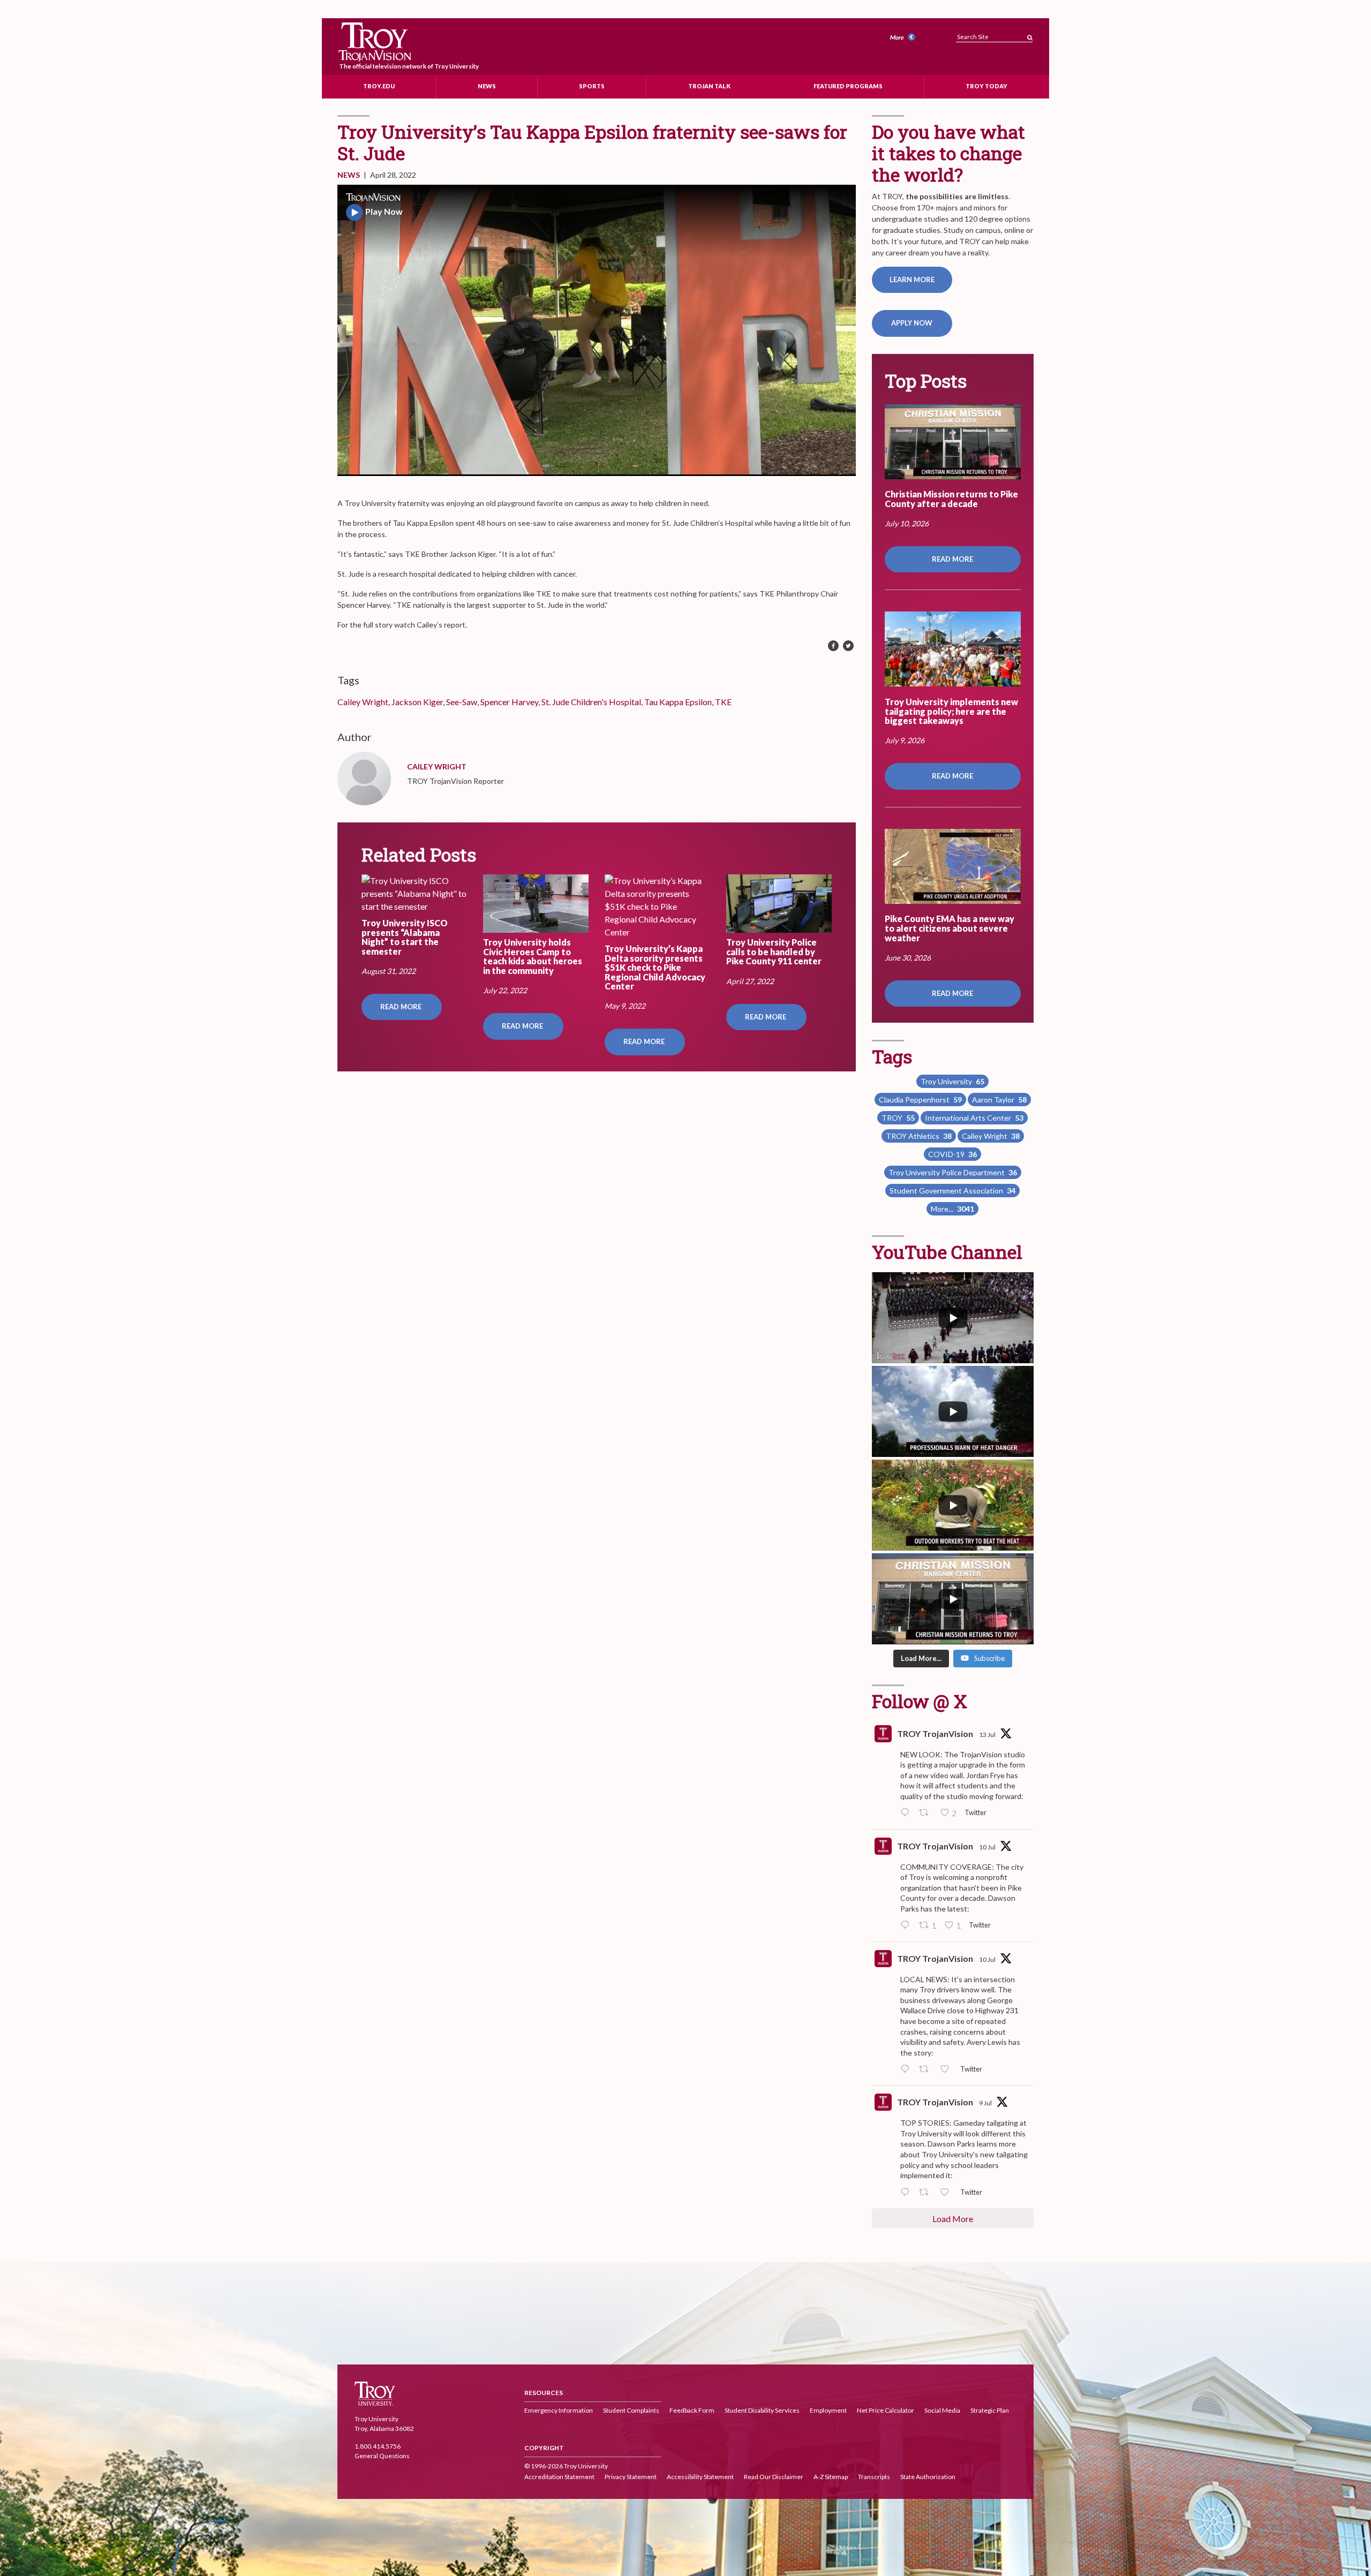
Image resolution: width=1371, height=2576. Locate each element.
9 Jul (985, 2103)
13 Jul (987, 1735)
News (487, 86)
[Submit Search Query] (1030, 35)
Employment (828, 2410)
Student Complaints (631, 2410)
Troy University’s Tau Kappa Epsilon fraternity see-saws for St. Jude (592, 142)
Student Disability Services (762, 2410)
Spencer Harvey (509, 702)
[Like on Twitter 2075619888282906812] (948, 2069)
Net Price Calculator (886, 2410)
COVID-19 (952, 1154)
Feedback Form (692, 2410)
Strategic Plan (990, 2410)
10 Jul (987, 1847)
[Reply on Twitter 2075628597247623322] (907, 1926)
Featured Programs (848, 86)
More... (952, 1209)
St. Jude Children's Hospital (591, 702)
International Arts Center (974, 1118)
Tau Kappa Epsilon (678, 702)
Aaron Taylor (999, 1100)
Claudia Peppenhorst (920, 1100)
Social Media (942, 2410)
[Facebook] (833, 646)
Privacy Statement (631, 2477)
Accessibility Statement (700, 2477)
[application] (597, 330)
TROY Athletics (919, 1136)
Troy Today (986, 86)
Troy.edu (379, 86)
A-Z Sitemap (831, 2477)
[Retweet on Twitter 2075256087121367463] (927, 2193)
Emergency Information (559, 2410)
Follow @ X (920, 1701)
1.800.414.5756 (378, 2447)
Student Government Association (952, 1191)
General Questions (382, 2456)
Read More (402, 1007)
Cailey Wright (363, 702)
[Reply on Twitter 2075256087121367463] (907, 2193)
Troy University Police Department (953, 1172)
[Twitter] (848, 646)
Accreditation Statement (559, 2477)
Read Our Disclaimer (774, 2477)
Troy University (952, 1081)
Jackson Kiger (417, 702)
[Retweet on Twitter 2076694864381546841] (927, 1814)
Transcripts (874, 2477)
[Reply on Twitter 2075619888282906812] (907, 2069)
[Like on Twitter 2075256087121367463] (948, 2193)
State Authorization (928, 2477)
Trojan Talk (709, 86)
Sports (592, 86)
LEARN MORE (912, 279)
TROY (898, 1118)
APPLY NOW (912, 323)
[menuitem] (904, 38)
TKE (723, 702)
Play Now (384, 211)
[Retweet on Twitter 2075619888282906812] (927, 2069)
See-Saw (462, 702)
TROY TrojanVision (935, 1733)
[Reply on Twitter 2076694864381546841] (907, 1814)
